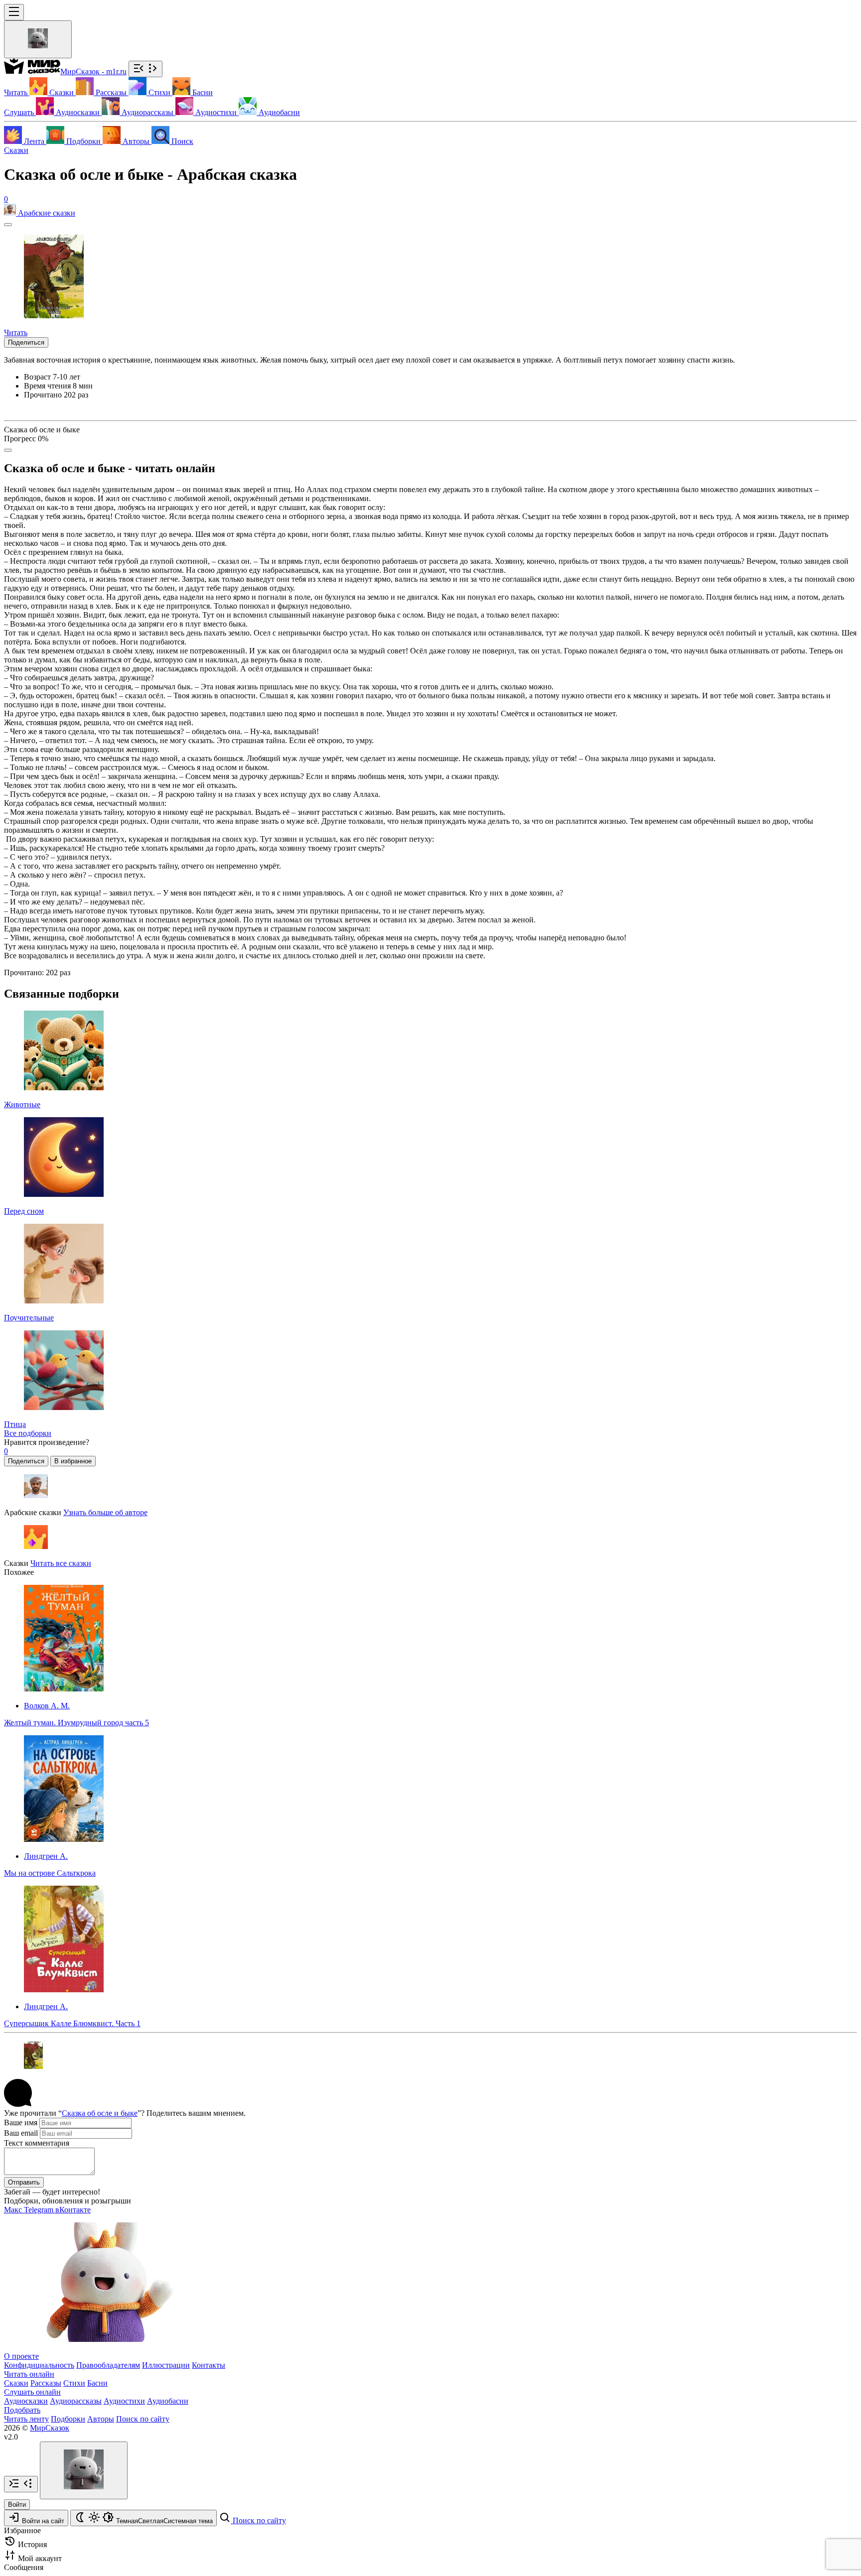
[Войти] (38, 39)
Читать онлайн (29, 2374)
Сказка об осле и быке (100, 2113)
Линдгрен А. (46, 1856)
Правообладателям (108, 2365)
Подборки (68, 2419)
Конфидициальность (39, 2365)
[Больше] (8, 450)
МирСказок (50, 2428)
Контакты (209, 2365)
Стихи (74, 2383)
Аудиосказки (26, 2401)
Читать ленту (26, 2419)
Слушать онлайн (32, 2392)
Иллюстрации (166, 2365)
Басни (97, 2383)
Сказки (16, 150)
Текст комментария (37, 2143)
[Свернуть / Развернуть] (145, 69)
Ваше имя (21, 2123)
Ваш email (21, 2133)
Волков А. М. (47, 1706)
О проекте (21, 2356)
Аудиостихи (124, 2401)
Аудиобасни (168, 2401)
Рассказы (46, 2383)
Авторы (101, 2419)
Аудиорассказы (76, 2401)
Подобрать (22, 2410)
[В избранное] (8, 225)
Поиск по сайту (143, 2419)
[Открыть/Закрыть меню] (14, 12)
